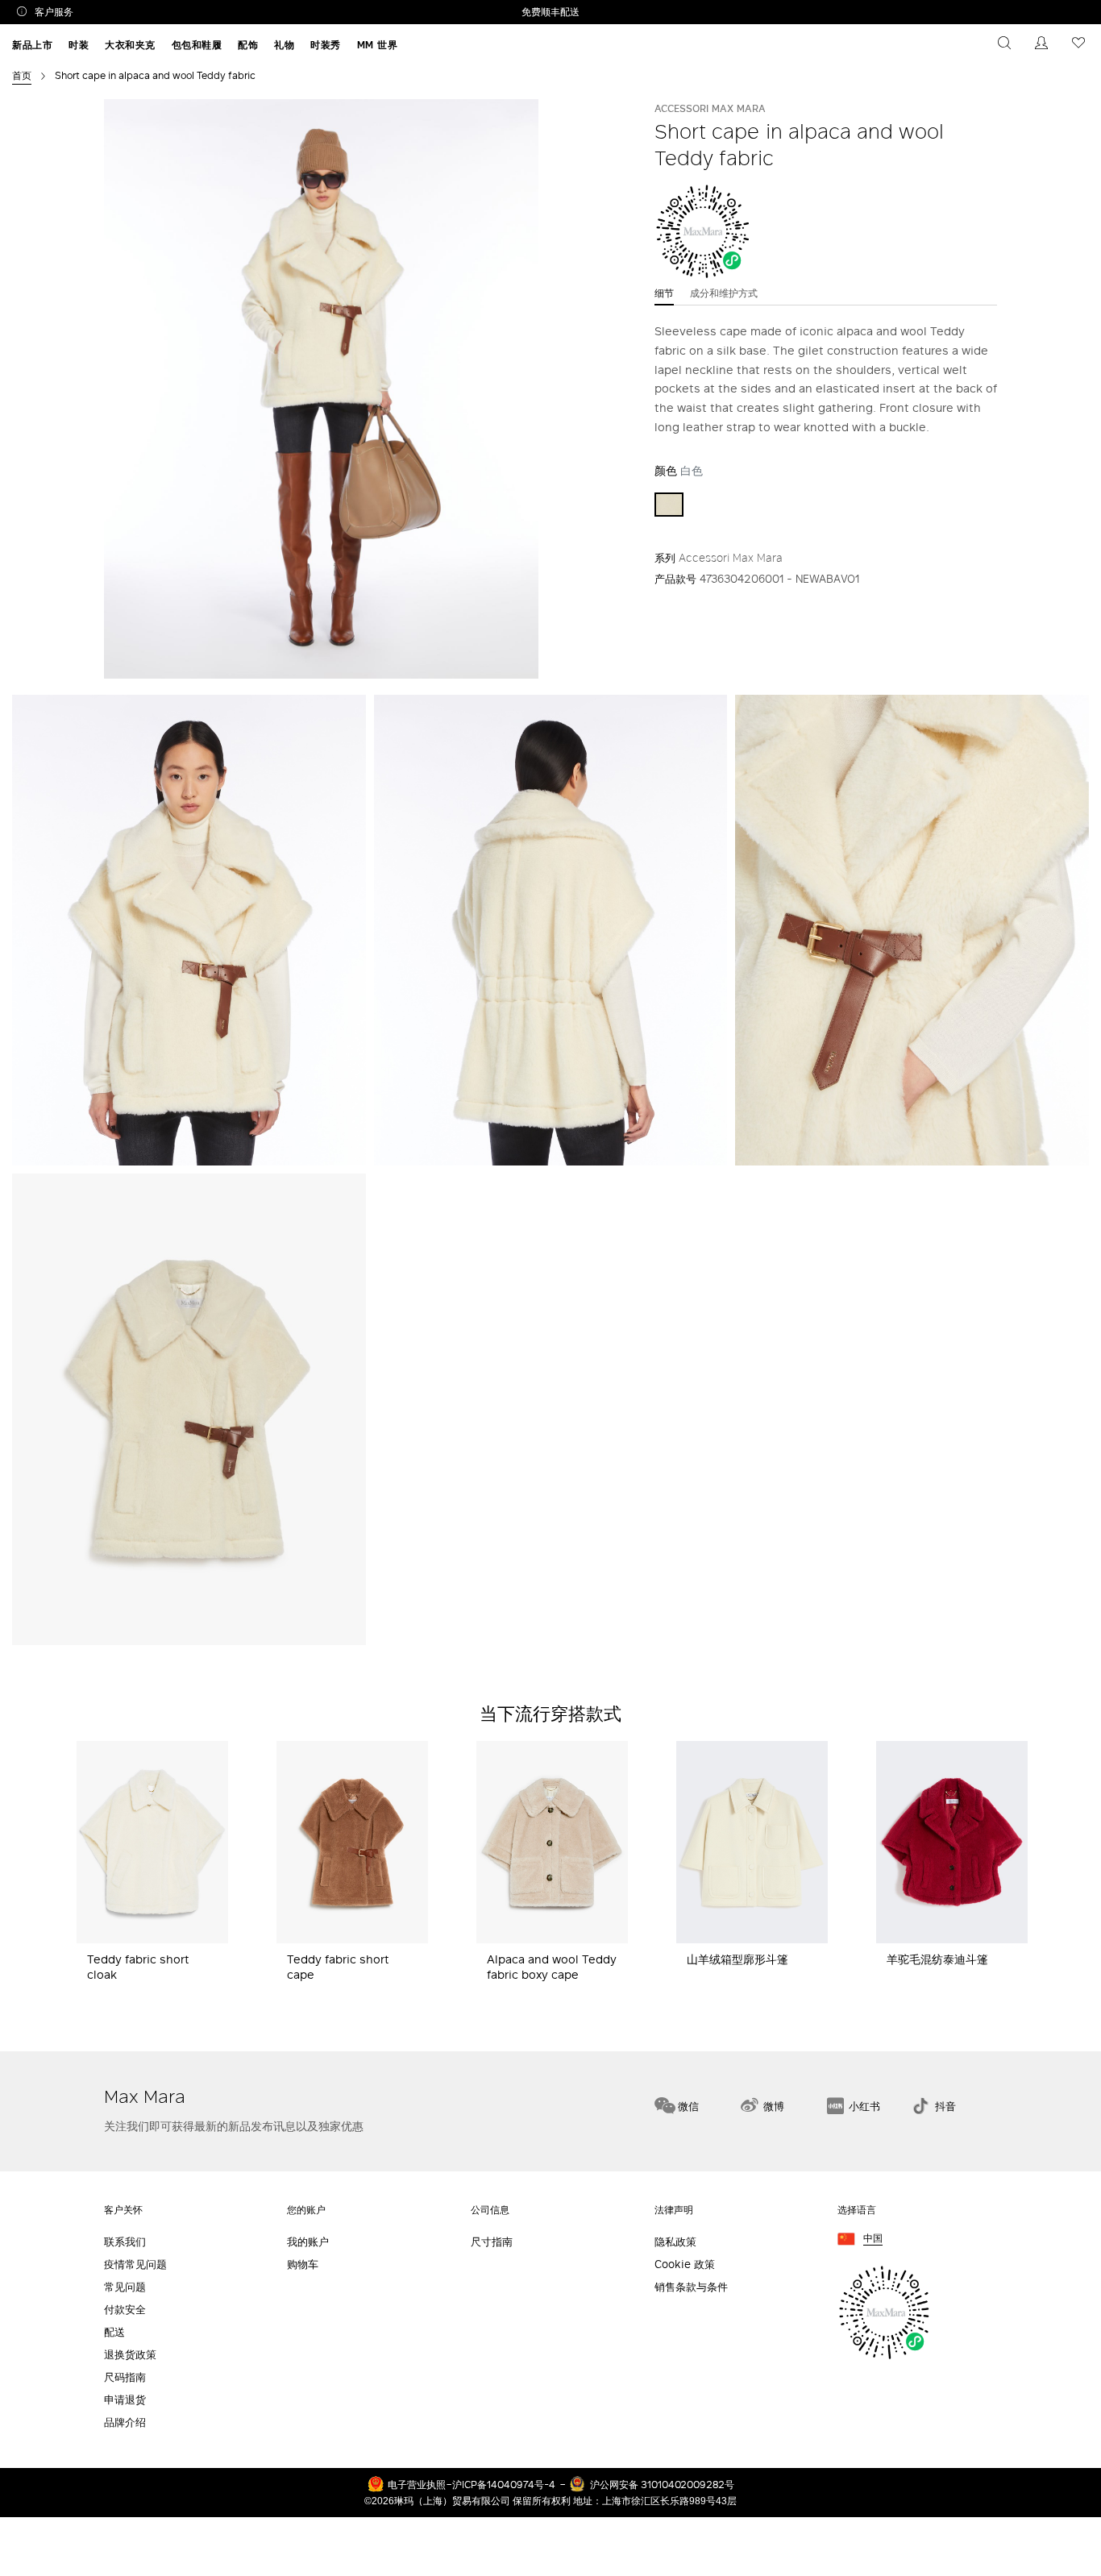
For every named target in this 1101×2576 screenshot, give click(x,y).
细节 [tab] (664, 293)
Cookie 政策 (685, 2264)
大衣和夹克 (130, 45)
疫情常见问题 (135, 2264)
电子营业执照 (417, 2484)
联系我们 (125, 2242)
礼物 (284, 45)
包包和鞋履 (197, 45)
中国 (873, 2239)
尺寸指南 (492, 2242)
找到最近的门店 (1035, 2023)
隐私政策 (675, 2242)
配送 (114, 2332)
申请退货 (125, 2400)
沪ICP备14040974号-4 (504, 2484)
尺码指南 (125, 2377)
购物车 (303, 2264)
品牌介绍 (125, 2422)
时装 (79, 45)
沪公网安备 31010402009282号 (662, 2484)
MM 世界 (378, 45)
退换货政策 (130, 2355)
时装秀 (326, 45)
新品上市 (32, 45)
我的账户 (308, 2242)
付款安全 (125, 2310)
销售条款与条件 (691, 2287)
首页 (22, 75)
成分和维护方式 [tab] (724, 293)
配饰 (248, 45)
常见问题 (125, 2287)
